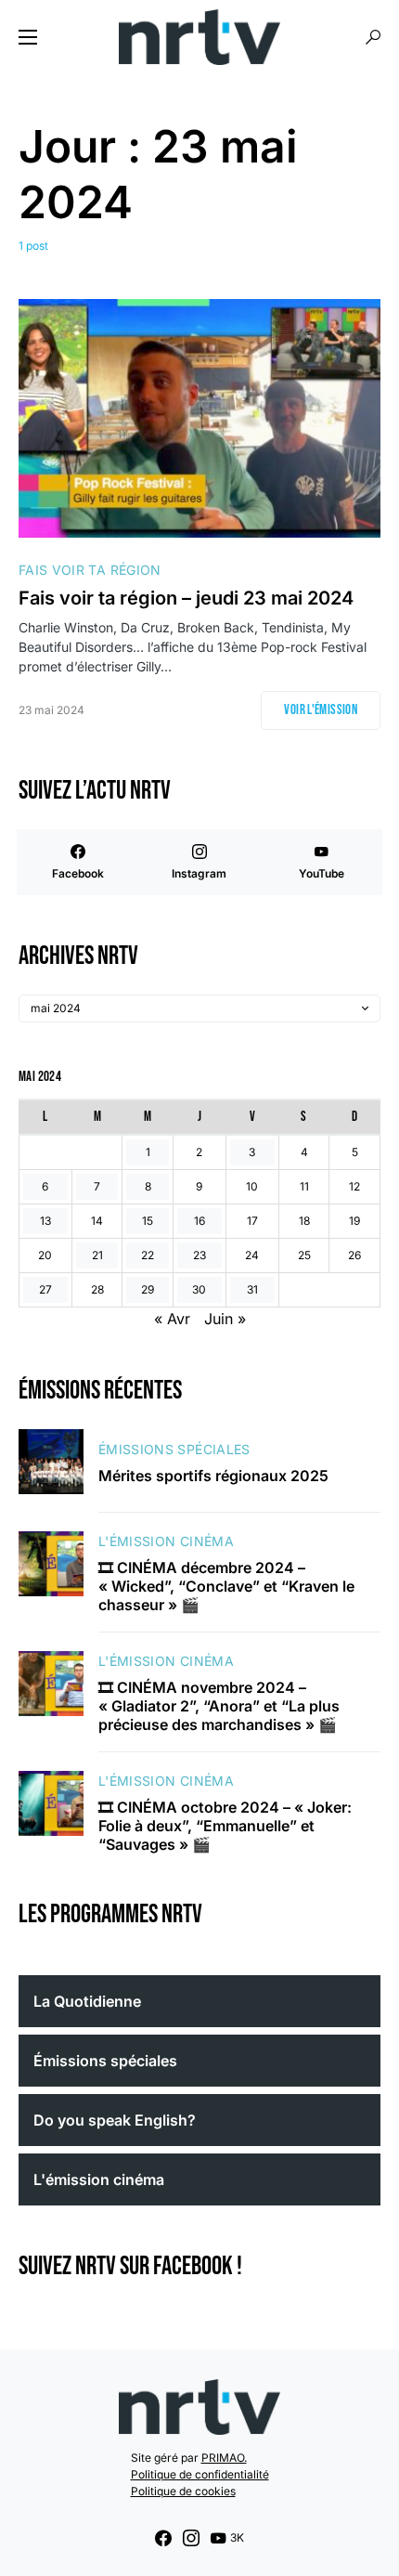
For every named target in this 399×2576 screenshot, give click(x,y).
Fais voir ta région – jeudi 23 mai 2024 (186, 598)
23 (199, 1255)
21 (97, 1255)
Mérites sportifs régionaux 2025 (213, 1476)
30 (199, 1289)
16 (199, 1221)
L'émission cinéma (166, 1541)
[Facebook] (163, 2538)
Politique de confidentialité (200, 2474)
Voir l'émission (321, 710)
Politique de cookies (183, 2491)
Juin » (225, 1319)
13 (45, 1221)
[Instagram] (191, 2538)
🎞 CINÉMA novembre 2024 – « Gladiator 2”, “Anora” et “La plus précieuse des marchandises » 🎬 (219, 1706)
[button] (28, 37)
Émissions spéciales (174, 1449)
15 (148, 1221)
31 (252, 1289)
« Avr (172, 1319)
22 (148, 1255)
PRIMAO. (224, 2458)
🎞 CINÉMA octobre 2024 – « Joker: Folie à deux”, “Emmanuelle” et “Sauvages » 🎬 (225, 1826)
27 (45, 1289)
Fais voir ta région (90, 570)
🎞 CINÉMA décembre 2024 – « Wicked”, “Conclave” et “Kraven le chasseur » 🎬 (226, 1586)
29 (148, 1289)
